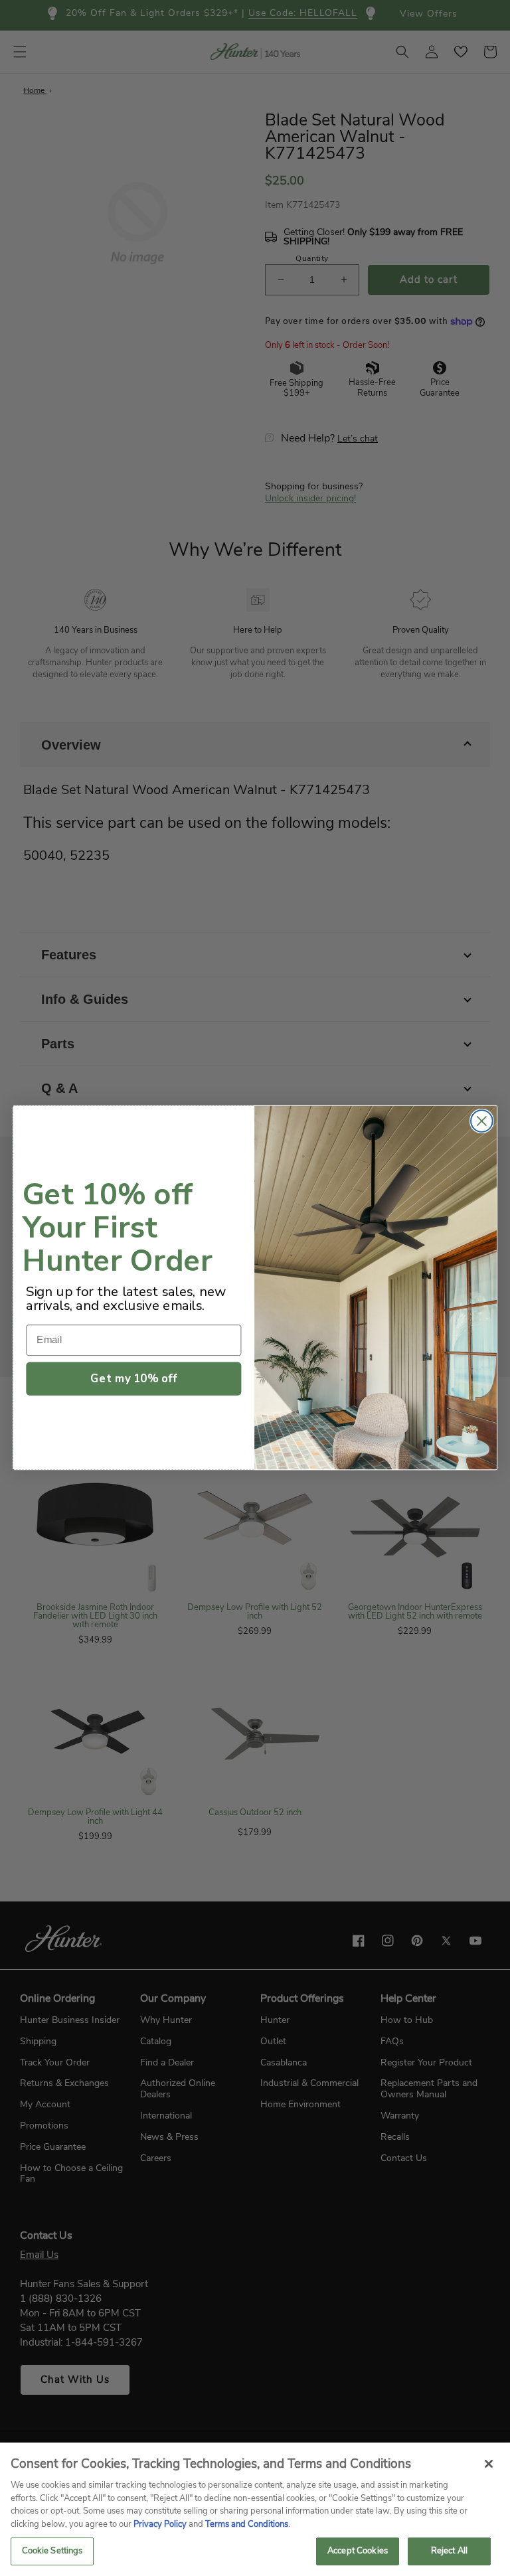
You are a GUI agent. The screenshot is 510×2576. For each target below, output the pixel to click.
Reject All (449, 2551)
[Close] (489, 2464)
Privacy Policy (160, 2524)
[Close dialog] (482, 1122)
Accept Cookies (358, 2551)
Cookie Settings (52, 2551)
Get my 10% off (133, 1379)
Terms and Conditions (247, 2524)
